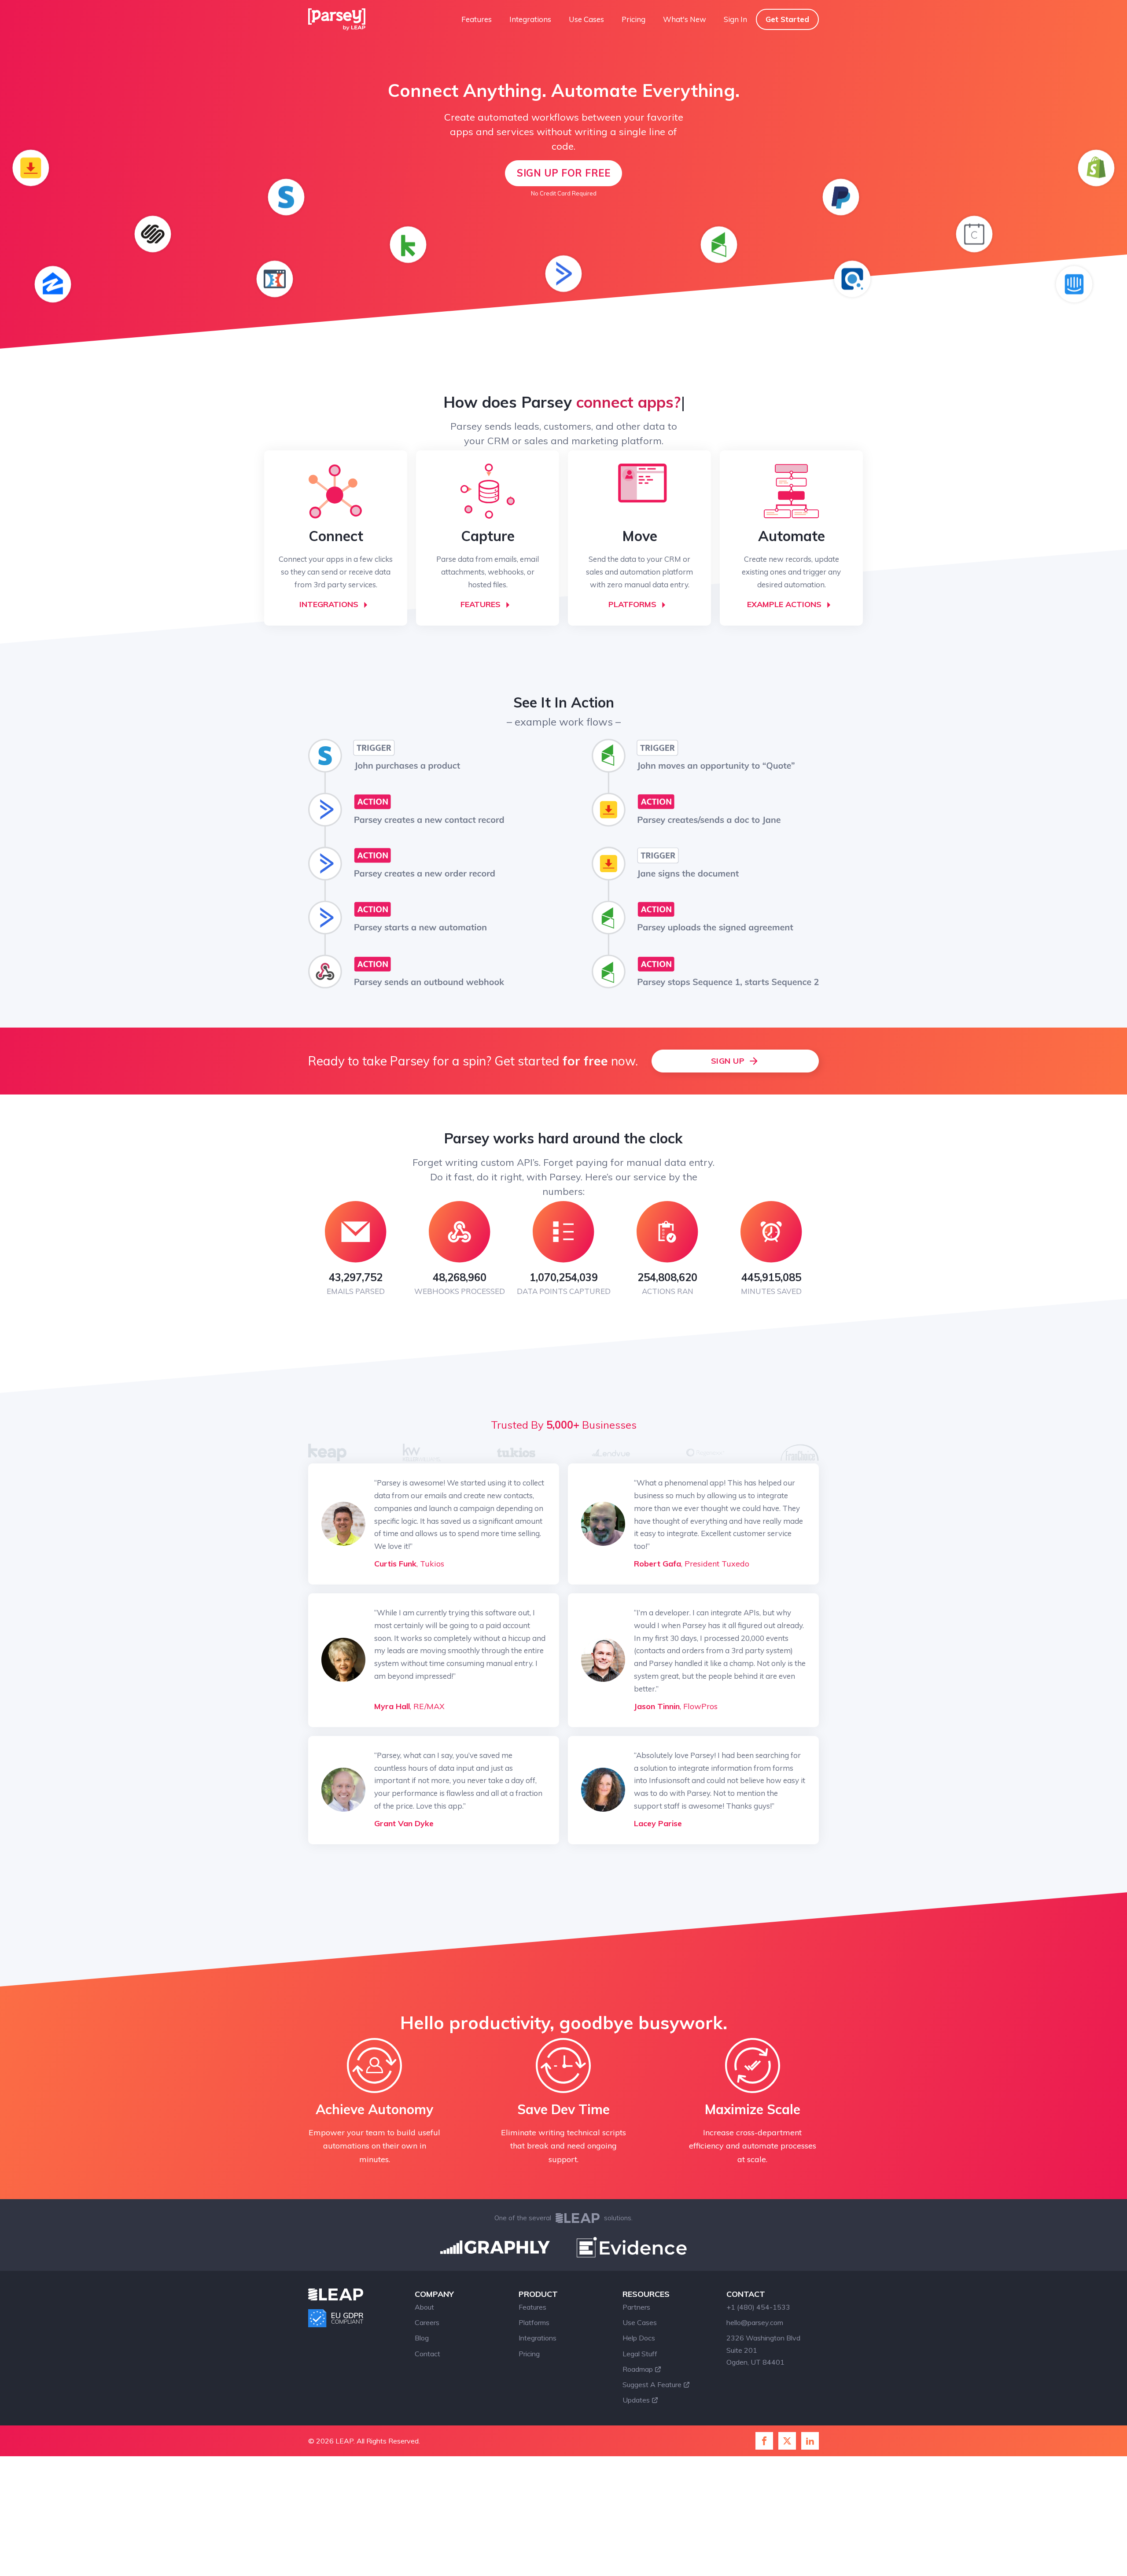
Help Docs (639, 2338)
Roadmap (638, 2369)
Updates (636, 2400)
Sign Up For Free (563, 173)
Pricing (633, 19)
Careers (427, 2322)
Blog (422, 2338)
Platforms (534, 2322)
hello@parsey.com (755, 2322)
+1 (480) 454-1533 (758, 2307)
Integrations (530, 19)
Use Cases (586, 19)
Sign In (735, 19)
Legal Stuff (640, 2354)
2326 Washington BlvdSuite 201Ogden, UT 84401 (763, 2350)
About (424, 2307)
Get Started (787, 19)
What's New (685, 19)
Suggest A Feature (652, 2384)
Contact (427, 2354)
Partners (636, 2307)
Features (477, 19)
